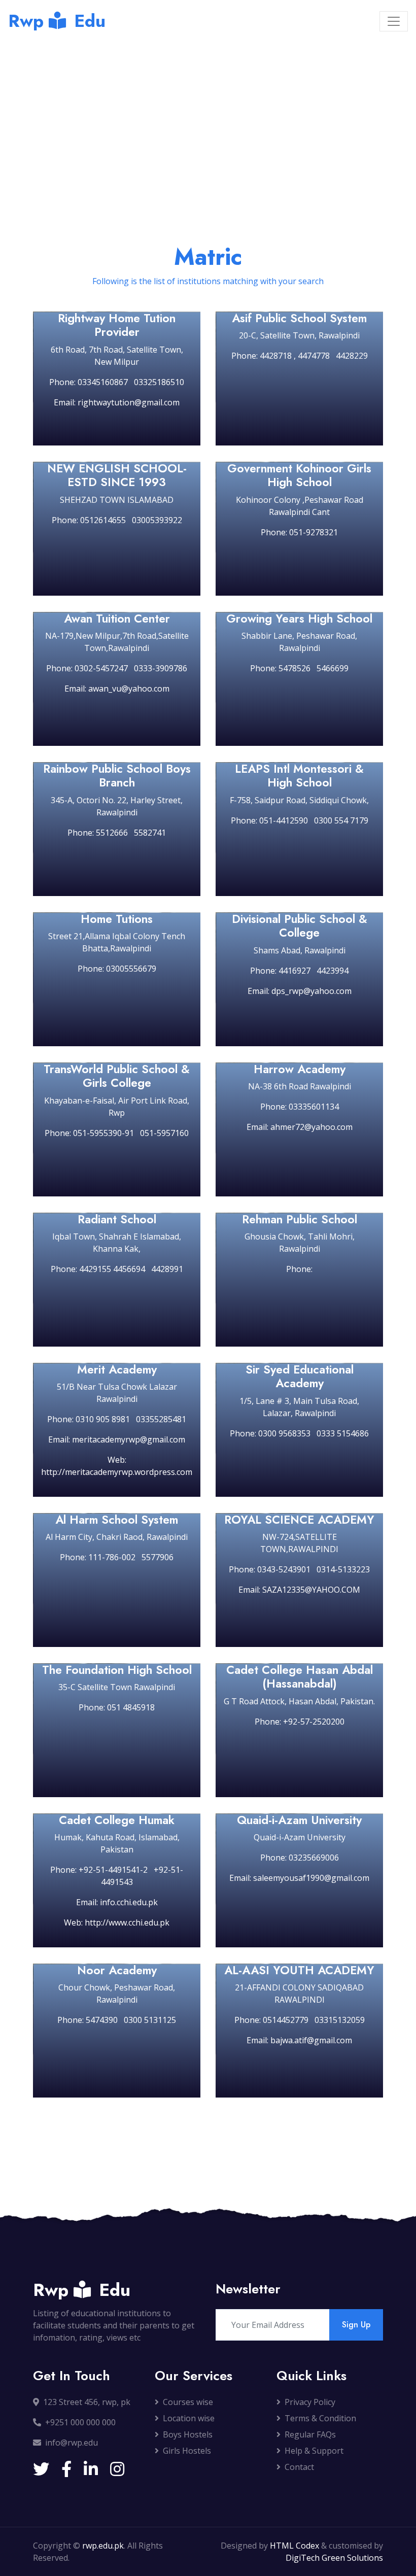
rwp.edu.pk (103, 2546)
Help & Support (314, 2451)
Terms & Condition (320, 2418)
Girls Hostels (187, 2451)
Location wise (189, 2418)
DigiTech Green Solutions (334, 2558)
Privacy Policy (310, 2402)
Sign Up (356, 2325)
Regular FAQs (310, 2434)
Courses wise (188, 2402)
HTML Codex (294, 2546)
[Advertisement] (208, 118)
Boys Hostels (188, 2434)
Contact (299, 2467)
